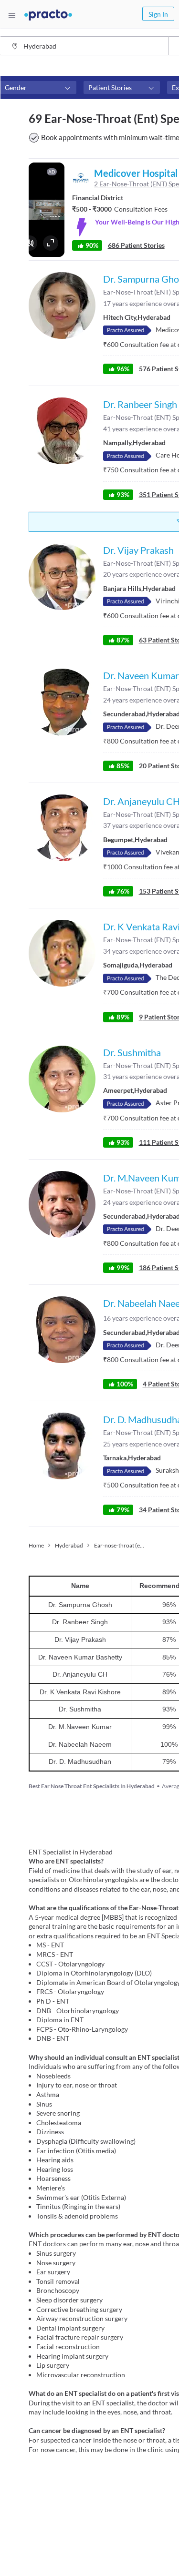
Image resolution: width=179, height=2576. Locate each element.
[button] (38, 88)
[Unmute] (30, 243)
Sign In (158, 14)
